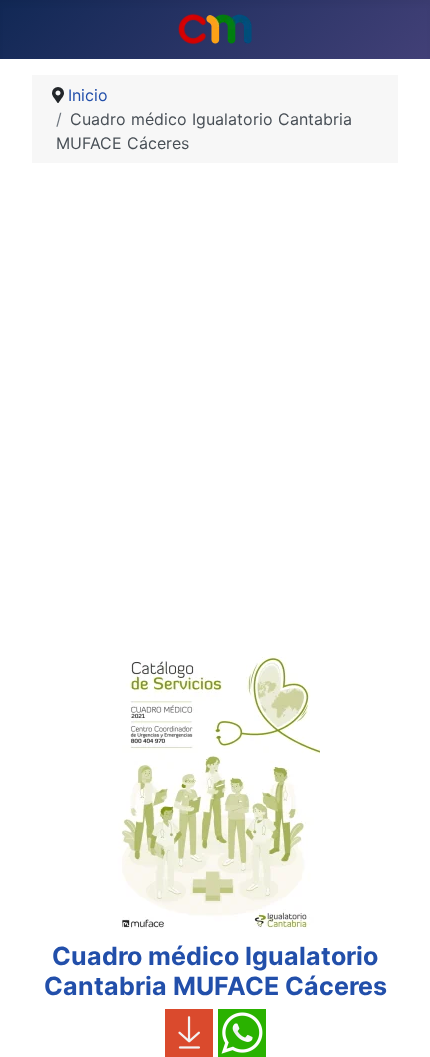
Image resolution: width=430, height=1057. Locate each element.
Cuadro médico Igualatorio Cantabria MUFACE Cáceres (215, 971)
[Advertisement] (215, 410)
